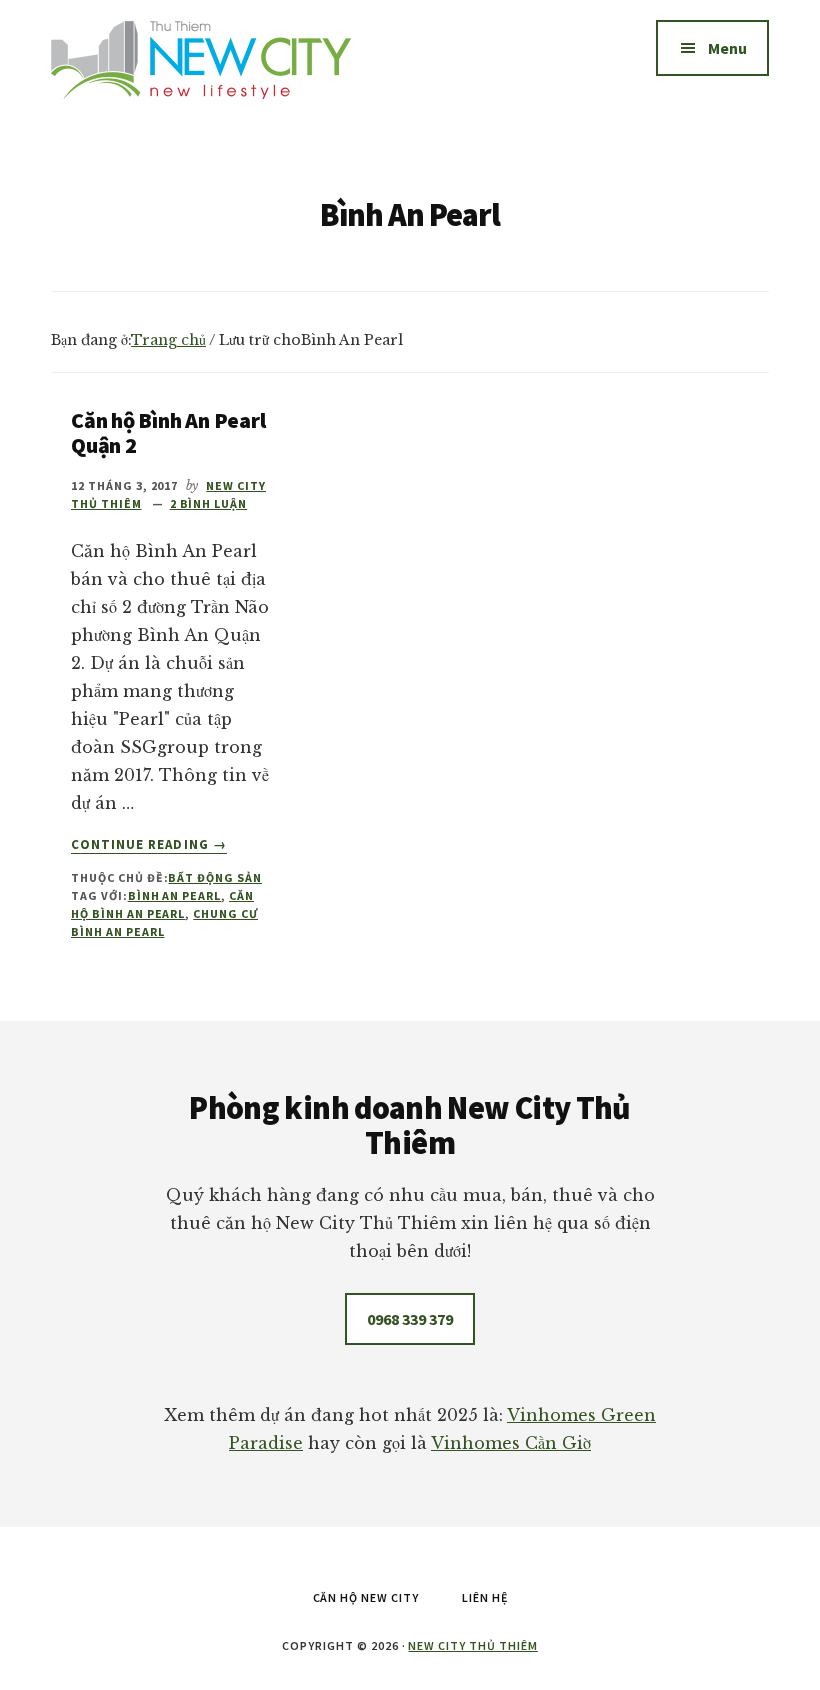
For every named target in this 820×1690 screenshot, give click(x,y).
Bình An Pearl (174, 895)
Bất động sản (215, 877)
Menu (727, 48)
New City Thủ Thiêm (472, 1645)
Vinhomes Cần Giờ (511, 1443)
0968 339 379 (410, 1319)
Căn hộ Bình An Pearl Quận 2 (168, 432)
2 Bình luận (209, 503)
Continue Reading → (149, 845)
